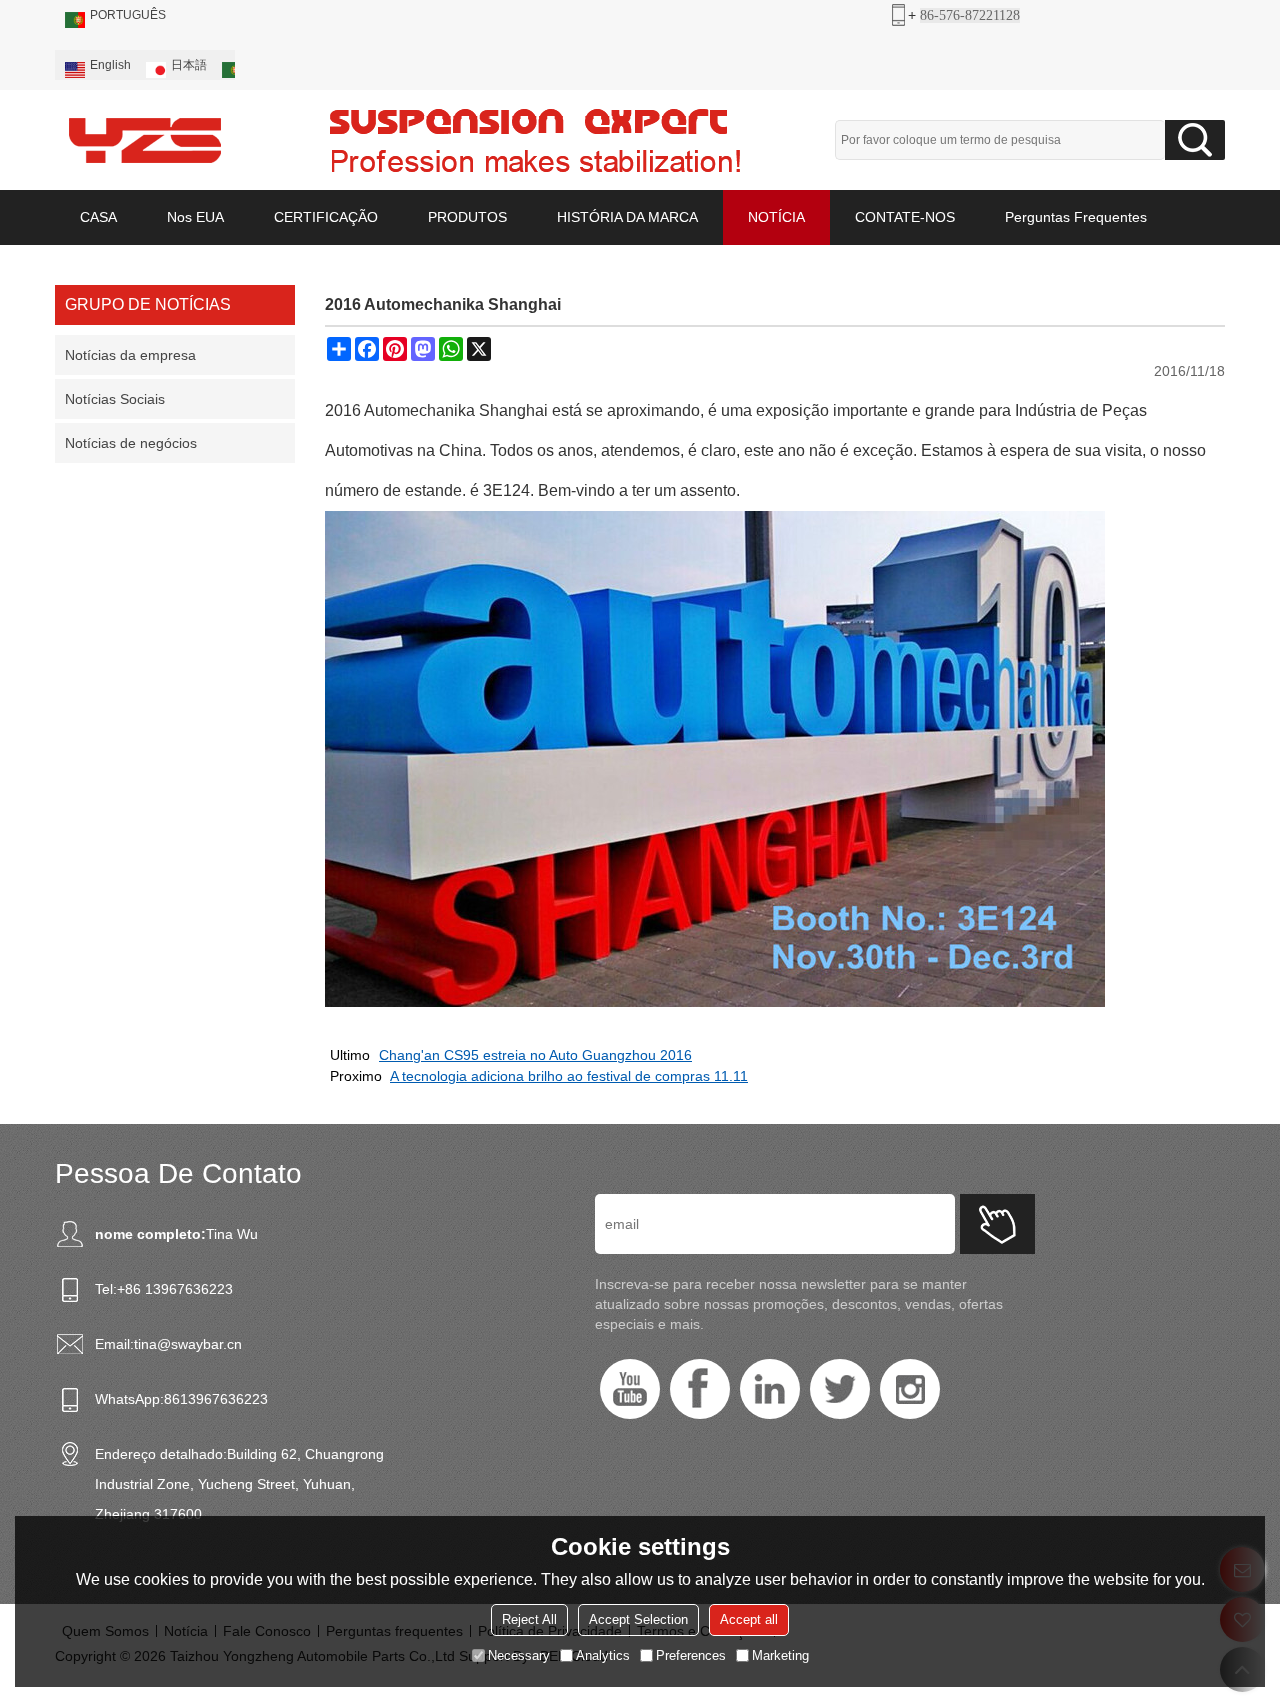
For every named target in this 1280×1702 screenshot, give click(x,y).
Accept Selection (638, 1619)
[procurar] (1195, 140)
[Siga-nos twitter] (840, 1389)
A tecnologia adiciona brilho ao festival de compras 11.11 (569, 1076)
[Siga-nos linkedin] (770, 1389)
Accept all (749, 1619)
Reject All (529, 1619)
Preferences (691, 1655)
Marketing (780, 1655)
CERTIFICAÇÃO (326, 217)
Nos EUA (195, 217)
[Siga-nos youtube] (630, 1389)
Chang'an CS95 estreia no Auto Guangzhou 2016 (535, 1055)
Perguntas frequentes (1076, 217)
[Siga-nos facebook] (700, 1389)
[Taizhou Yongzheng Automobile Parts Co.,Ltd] (145, 140)
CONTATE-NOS (905, 217)
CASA (98, 217)
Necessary (519, 1655)
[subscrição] (997, 1224)
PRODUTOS (467, 217)
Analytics (603, 1655)
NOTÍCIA (776, 217)
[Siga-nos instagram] (910, 1389)
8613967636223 (216, 1399)
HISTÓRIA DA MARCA (627, 217)
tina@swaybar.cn (188, 1344)
